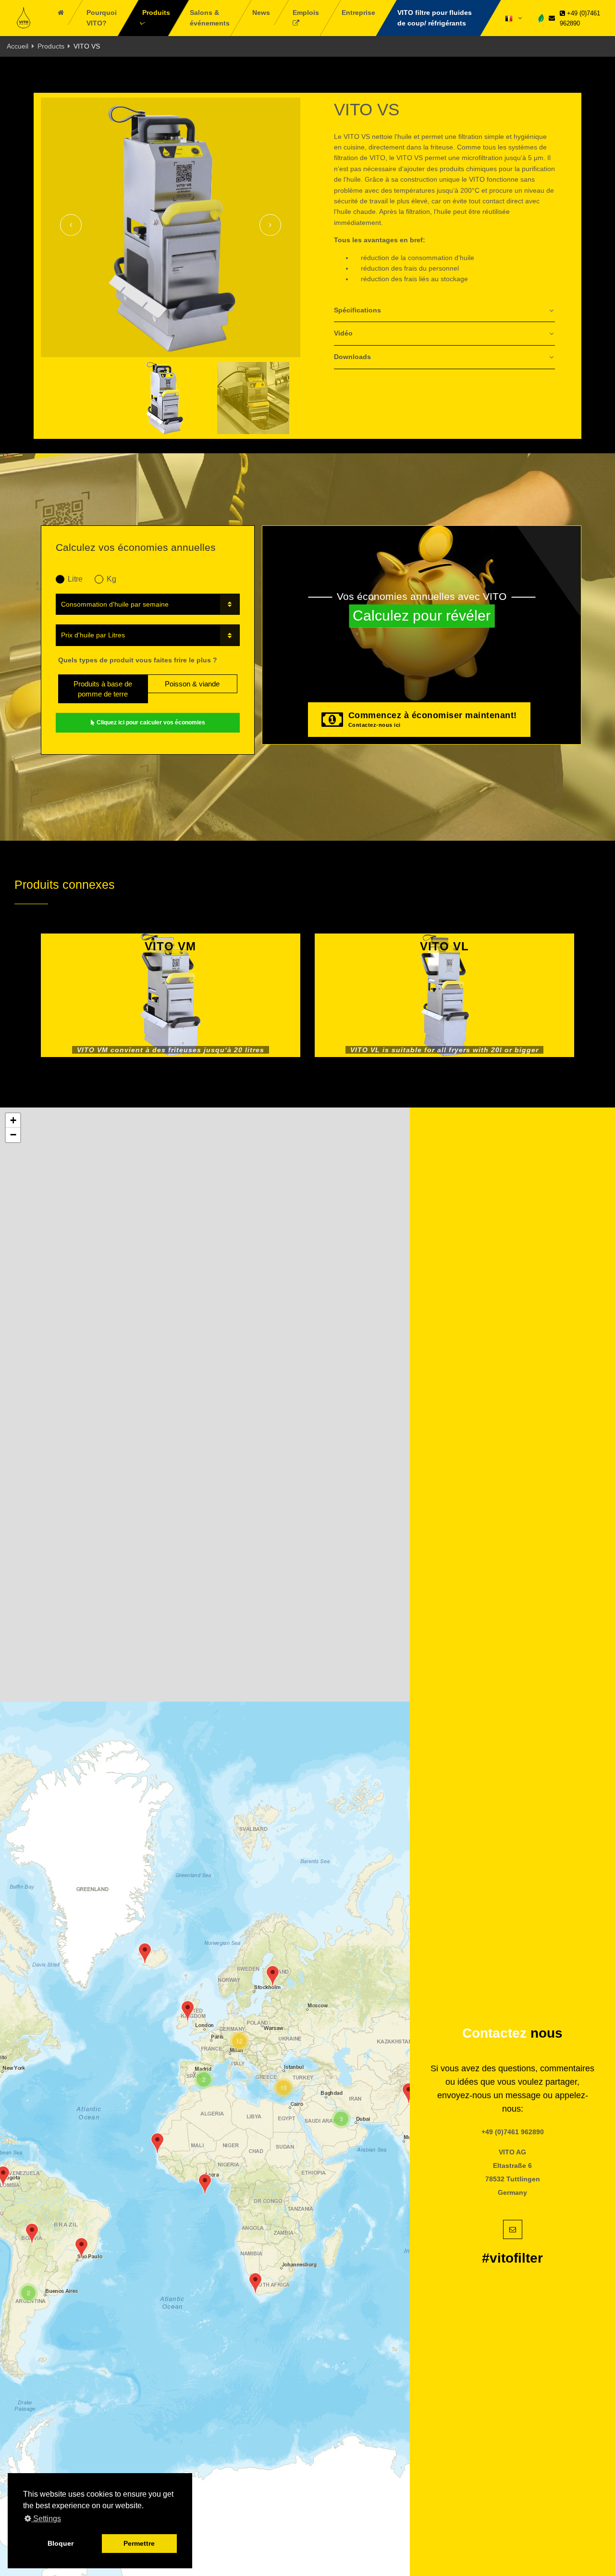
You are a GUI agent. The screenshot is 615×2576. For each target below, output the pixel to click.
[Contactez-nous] (552, 18)
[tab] (444, 311)
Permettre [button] (139, 2543)
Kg (111, 579)
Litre (75, 579)
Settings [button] (46, 2519)
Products (51, 46)
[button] (81, 2248)
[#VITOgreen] (541, 18)
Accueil (18, 46)
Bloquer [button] (61, 2543)
